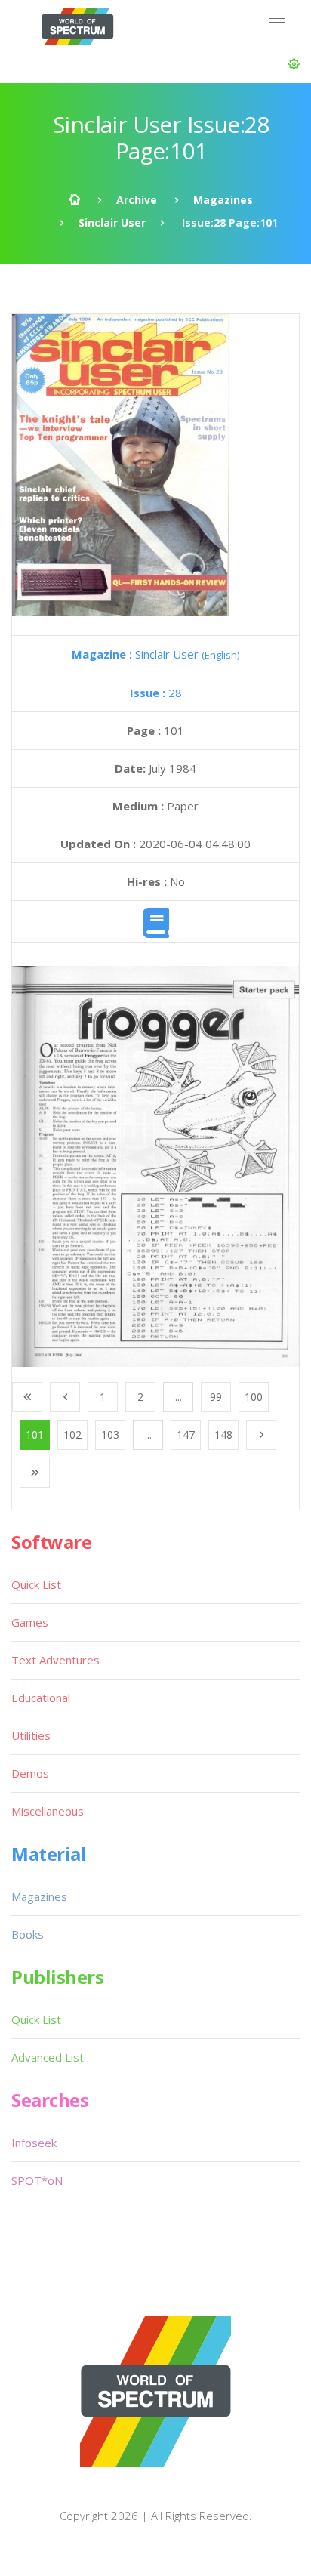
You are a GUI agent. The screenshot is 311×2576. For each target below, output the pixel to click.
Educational (41, 1698)
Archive (137, 200)
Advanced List (48, 2057)
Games (30, 1622)
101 (35, 1435)
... (179, 1397)
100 (254, 1397)
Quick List (36, 1584)
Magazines (223, 200)
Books (28, 1934)
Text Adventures (55, 1660)
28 (156, 693)
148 (223, 1435)
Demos (30, 1773)
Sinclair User (112, 222)
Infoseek (34, 2143)
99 (216, 1397)
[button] (294, 64)
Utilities (31, 1735)
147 (186, 1435)
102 (72, 1435)
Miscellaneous (48, 1811)
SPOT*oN (37, 2180)
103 (110, 1435)
